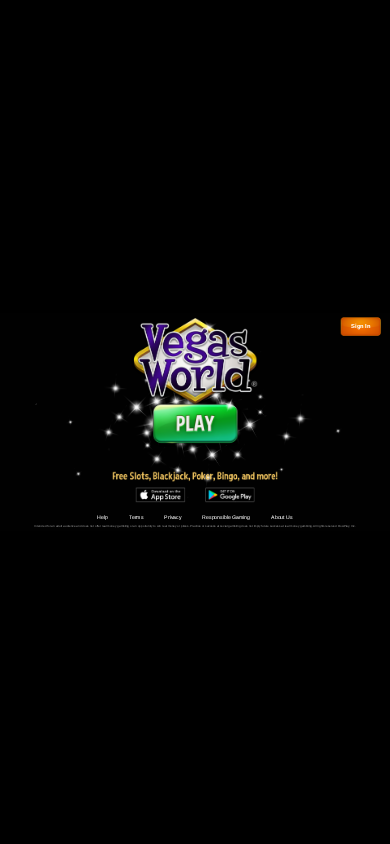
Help (102, 517)
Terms (136, 517)
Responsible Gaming (226, 517)
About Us (281, 517)
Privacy (172, 517)
